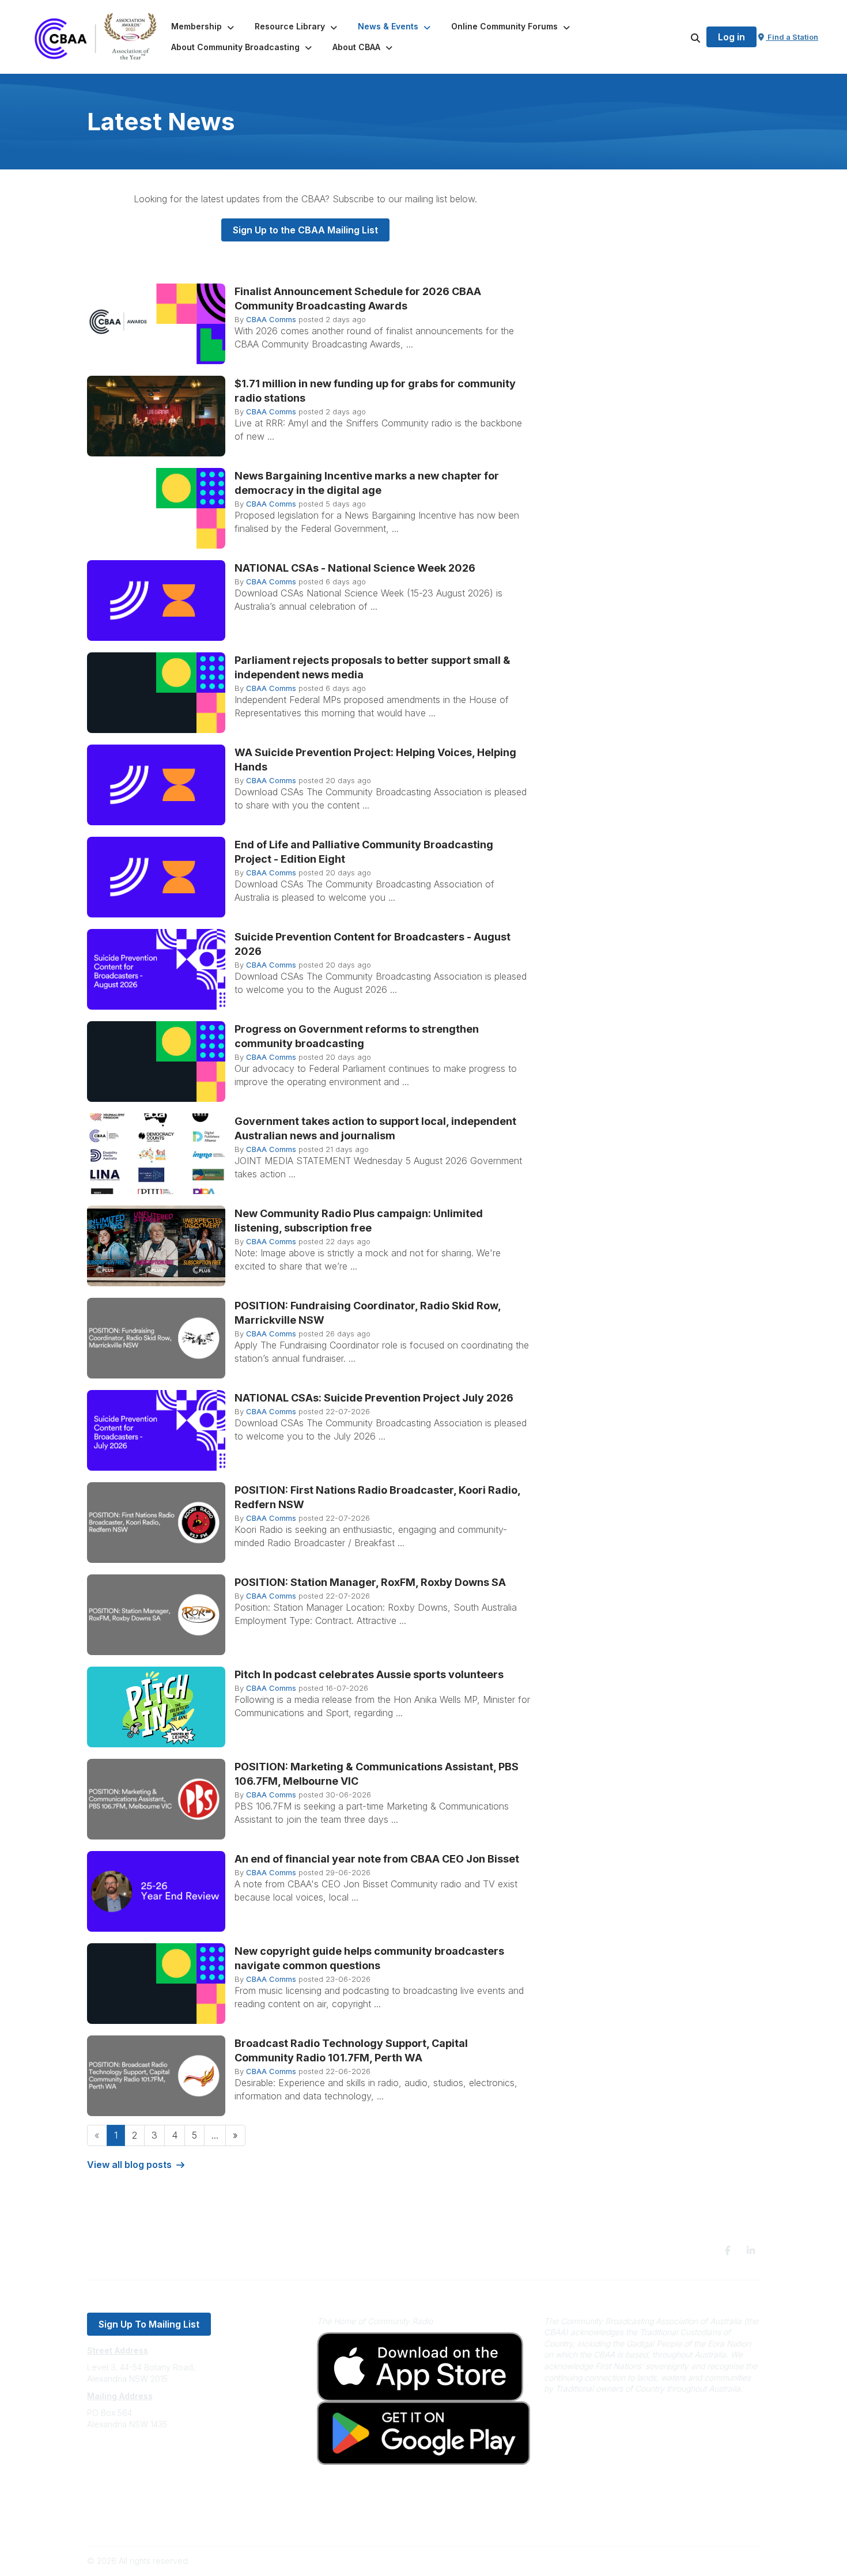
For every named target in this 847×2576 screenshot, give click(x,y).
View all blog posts (129, 2165)
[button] (204, 27)
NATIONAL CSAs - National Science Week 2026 (355, 568)
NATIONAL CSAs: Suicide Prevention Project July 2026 (374, 1398)
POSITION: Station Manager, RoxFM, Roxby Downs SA (370, 1582)
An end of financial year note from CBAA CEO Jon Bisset (377, 1859)
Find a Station (792, 37)
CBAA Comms (271, 319)
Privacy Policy (114, 2505)
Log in (731, 37)
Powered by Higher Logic (711, 2561)
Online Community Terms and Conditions (163, 2522)
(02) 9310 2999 (116, 2459)
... (215, 2135)
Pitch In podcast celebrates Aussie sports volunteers (369, 1674)
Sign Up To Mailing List (149, 2324)
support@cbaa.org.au (128, 2470)
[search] (681, 37)
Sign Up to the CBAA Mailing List (305, 230)
